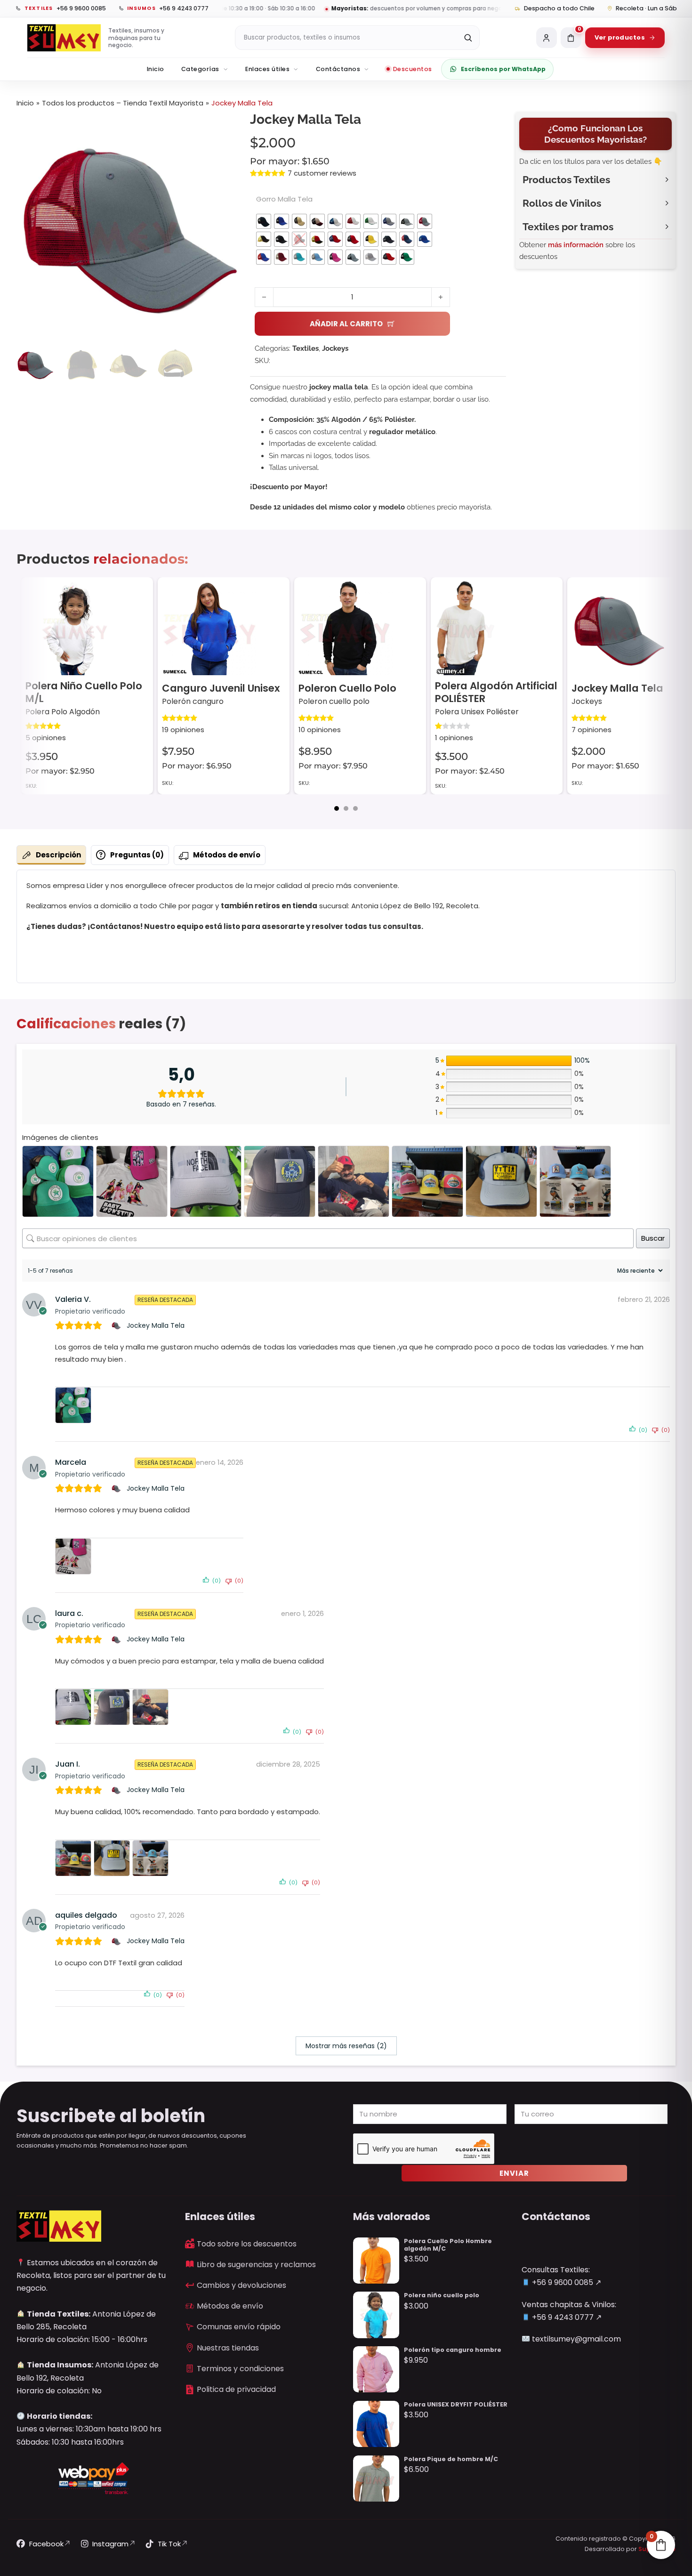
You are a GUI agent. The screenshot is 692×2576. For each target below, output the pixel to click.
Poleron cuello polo (197, 701)
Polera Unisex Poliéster (340, 712)
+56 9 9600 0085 (562, 2282)
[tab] (337, 808)
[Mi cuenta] (547, 38)
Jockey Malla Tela (481, 688)
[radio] (264, 221)
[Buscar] (468, 38)
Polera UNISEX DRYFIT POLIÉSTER (456, 2404)
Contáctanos (338, 69)
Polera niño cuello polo (442, 2295)
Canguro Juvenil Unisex (84, 688)
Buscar (653, 1238)
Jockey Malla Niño (617, 688)
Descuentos (413, 69)
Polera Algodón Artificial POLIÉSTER (360, 692)
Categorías (200, 69)
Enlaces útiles (267, 69)
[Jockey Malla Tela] (117, 1325)
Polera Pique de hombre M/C (451, 2459)
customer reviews (322, 173)
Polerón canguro (56, 701)
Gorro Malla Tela (284, 199)
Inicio (156, 69)
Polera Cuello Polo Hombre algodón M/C (448, 2245)
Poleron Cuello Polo (211, 688)
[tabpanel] (346, 927)
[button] (228, 125)
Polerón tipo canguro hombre (453, 2350)
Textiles (306, 348)
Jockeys (335, 348)
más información (576, 245)
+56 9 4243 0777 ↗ (566, 2317)
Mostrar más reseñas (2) (346, 2046)
